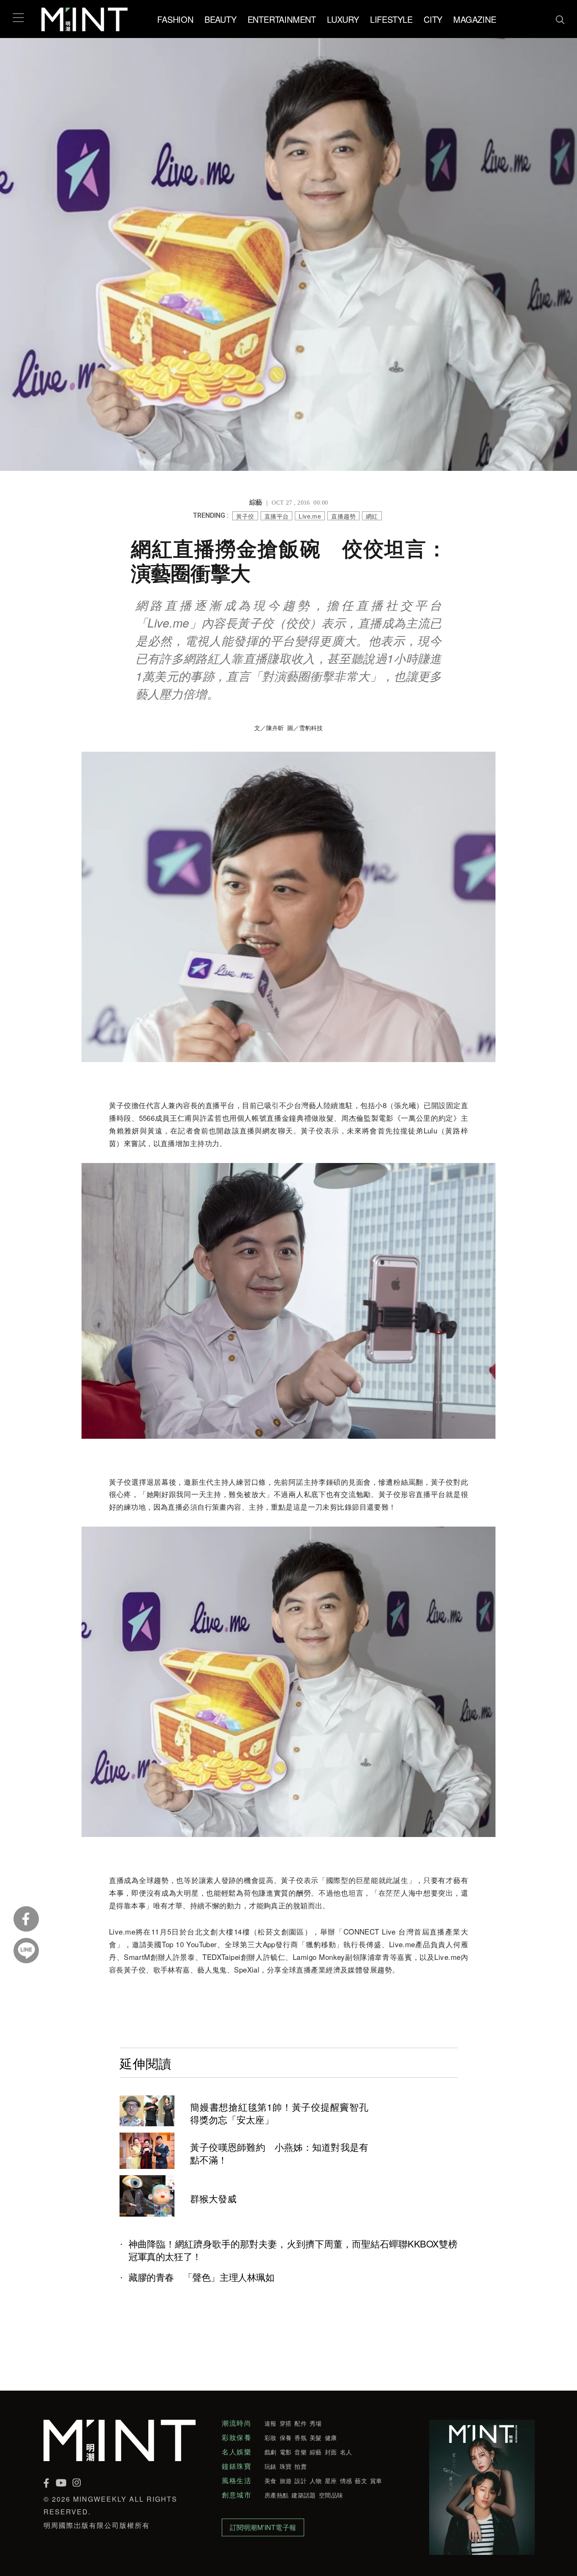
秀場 (316, 2423)
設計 (301, 2481)
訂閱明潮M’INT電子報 (263, 2527)
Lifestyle (391, 19)
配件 (301, 2423)
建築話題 (303, 2495)
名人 (346, 2452)
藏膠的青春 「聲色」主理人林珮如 (201, 2277)
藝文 (361, 2481)
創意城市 (237, 2495)
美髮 (316, 2437)
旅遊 (286, 2481)
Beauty (220, 19)
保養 (286, 2437)
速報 (271, 2423)
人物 (316, 2481)
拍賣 (301, 2466)
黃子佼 (245, 516)
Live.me (310, 516)
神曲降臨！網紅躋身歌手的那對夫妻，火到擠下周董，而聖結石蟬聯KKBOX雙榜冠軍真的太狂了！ (293, 2250)
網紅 (372, 516)
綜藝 (316, 2452)
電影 (286, 2452)
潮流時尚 (237, 2423)
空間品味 (331, 2495)
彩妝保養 (237, 2437)
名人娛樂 (237, 2452)
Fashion (175, 19)
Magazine (475, 19)
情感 (346, 2481)
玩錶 (271, 2466)
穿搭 (286, 2423)
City (433, 19)
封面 (331, 2452)
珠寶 (286, 2466)
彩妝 (271, 2437)
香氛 (301, 2437)
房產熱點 (276, 2495)
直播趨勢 (343, 516)
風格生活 (237, 2481)
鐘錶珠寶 (237, 2466)
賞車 (376, 2481)
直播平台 (277, 516)
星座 (331, 2481)
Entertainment (282, 19)
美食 (271, 2481)
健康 (331, 2437)
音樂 (301, 2452)
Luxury (343, 19)
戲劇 (271, 2452)
